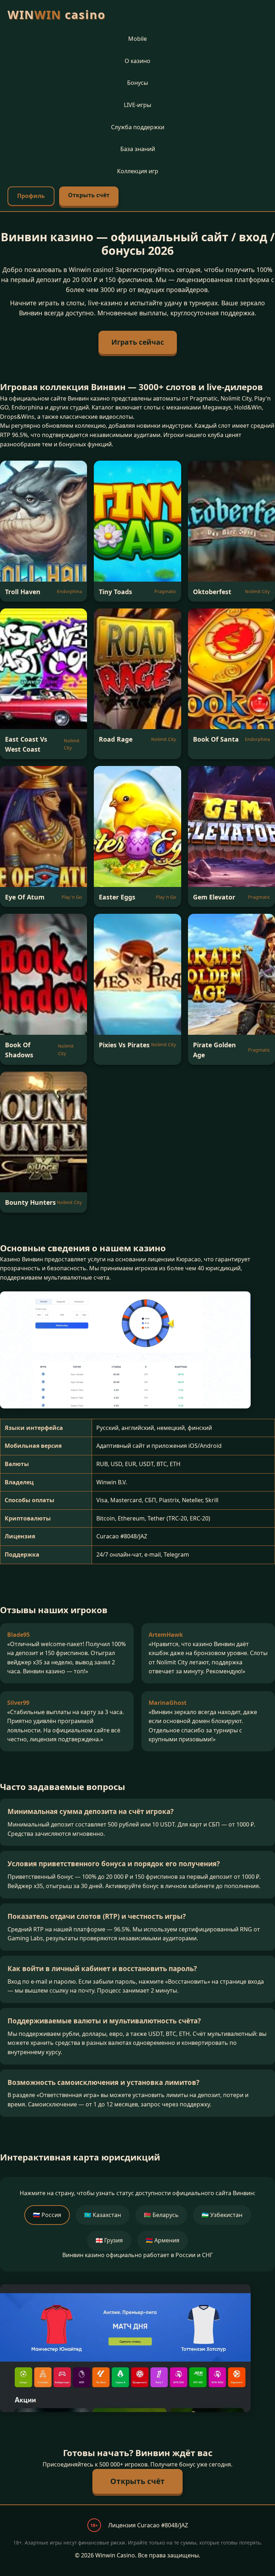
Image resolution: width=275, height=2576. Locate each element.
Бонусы (137, 83)
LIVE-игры (137, 105)
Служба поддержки (138, 127)
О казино (137, 61)
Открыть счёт (89, 195)
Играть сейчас (138, 342)
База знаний (138, 149)
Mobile (137, 39)
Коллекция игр (138, 171)
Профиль (31, 196)
